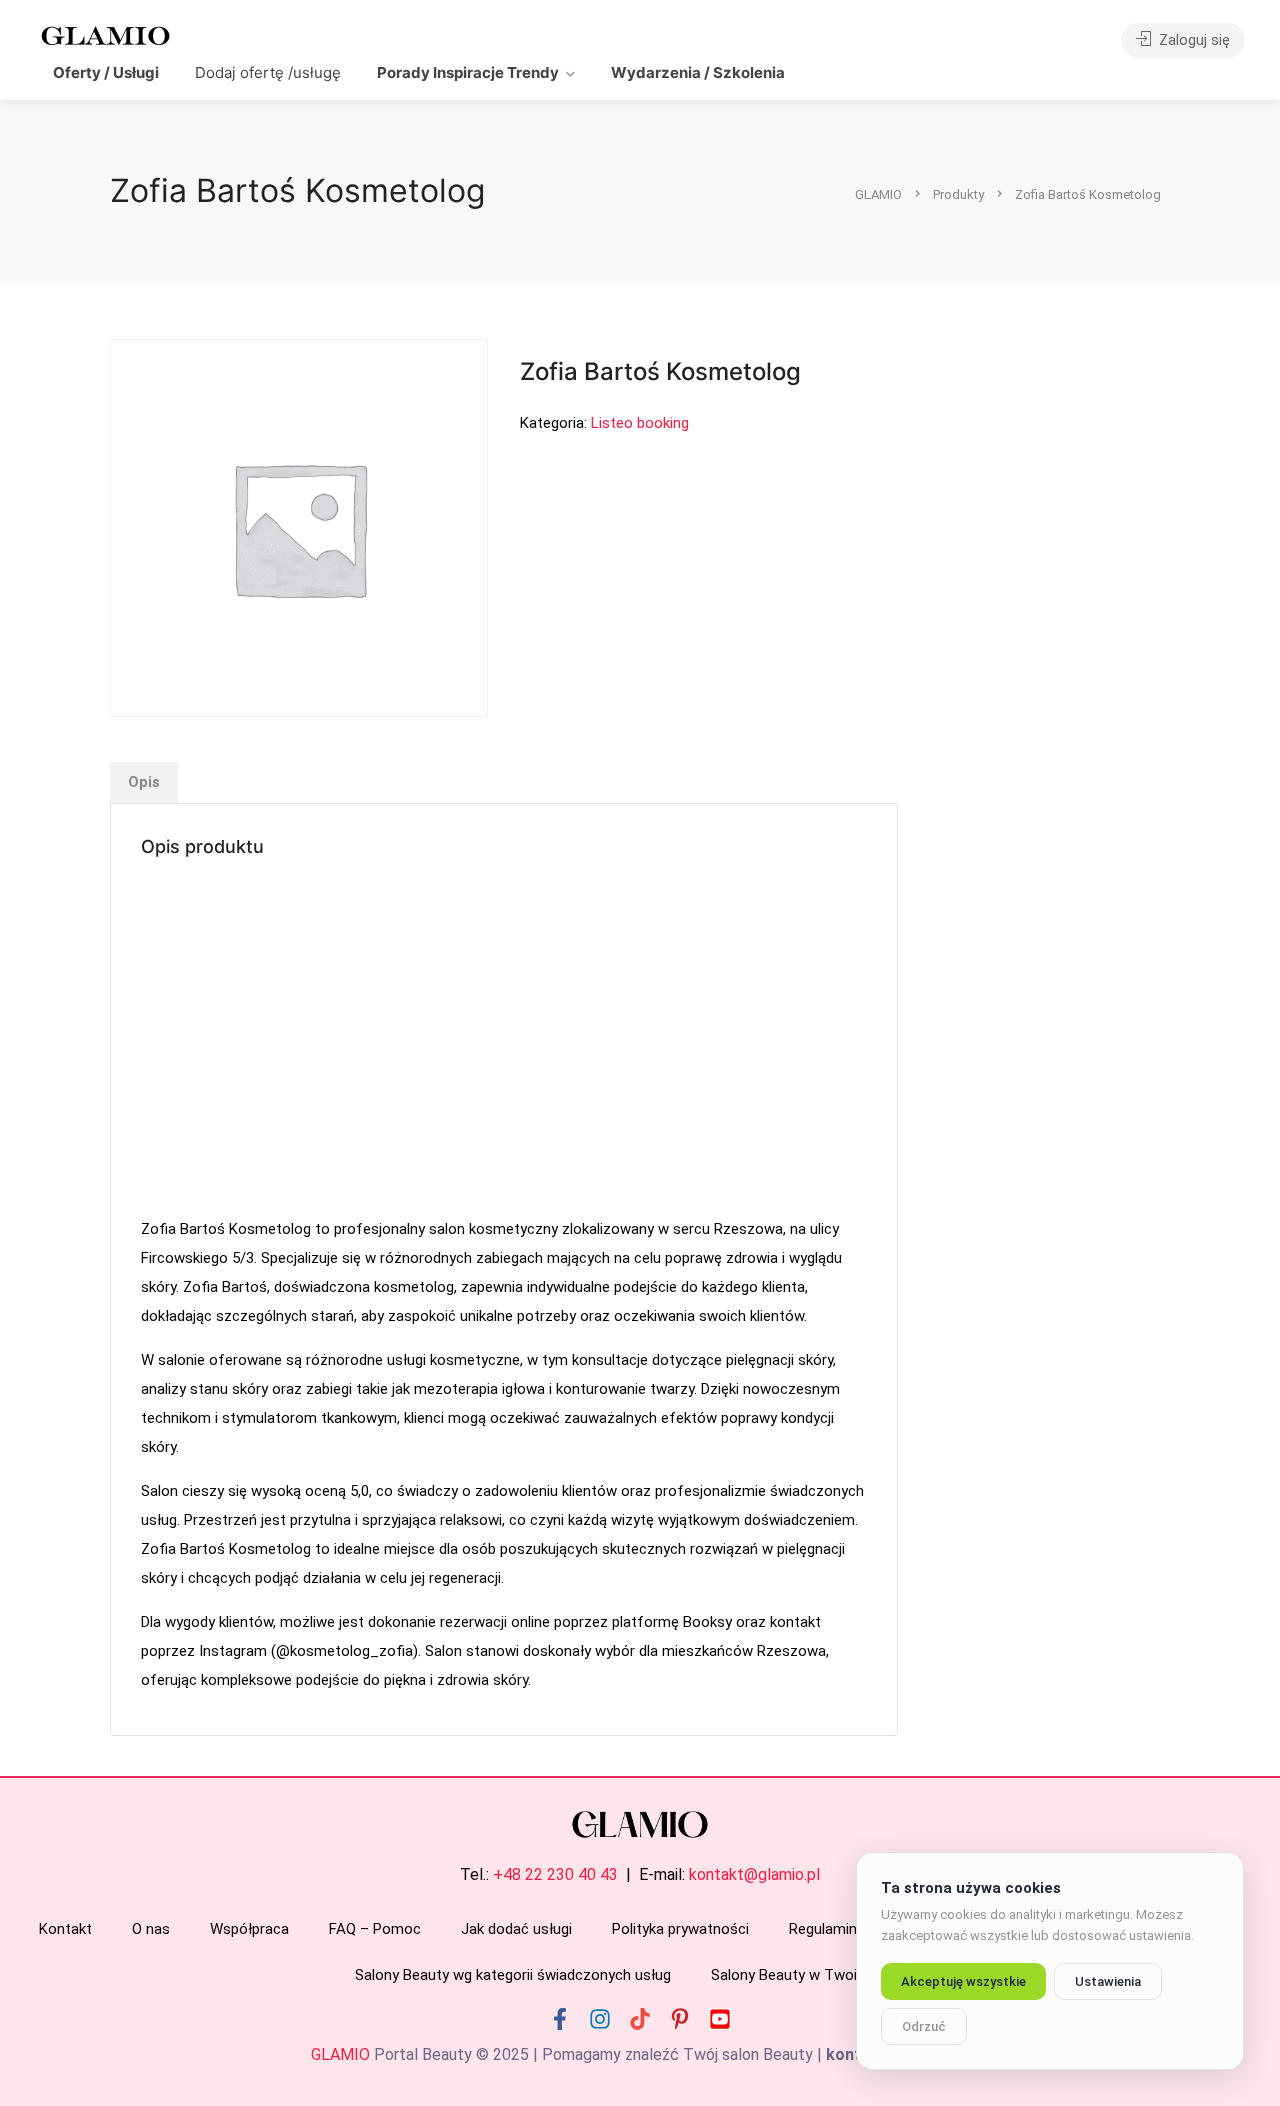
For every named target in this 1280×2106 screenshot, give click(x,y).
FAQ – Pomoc (375, 1929)
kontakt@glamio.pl (754, 1874)
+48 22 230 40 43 (555, 1874)
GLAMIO (340, 2054)
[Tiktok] (640, 2019)
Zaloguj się (1192, 40)
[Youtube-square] (720, 2019)
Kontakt (65, 1929)
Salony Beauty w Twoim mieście (818, 1975)
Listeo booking (640, 423)
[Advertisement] (504, 1040)
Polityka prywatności (680, 1929)
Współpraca (249, 1929)
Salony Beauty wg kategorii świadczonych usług (513, 1975)
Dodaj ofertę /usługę (268, 72)
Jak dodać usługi (516, 1929)
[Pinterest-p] (680, 2019)
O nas (151, 1929)
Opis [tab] (144, 782)
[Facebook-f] (560, 2019)
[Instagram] (600, 2019)
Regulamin (823, 1929)
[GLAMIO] (104, 34)
